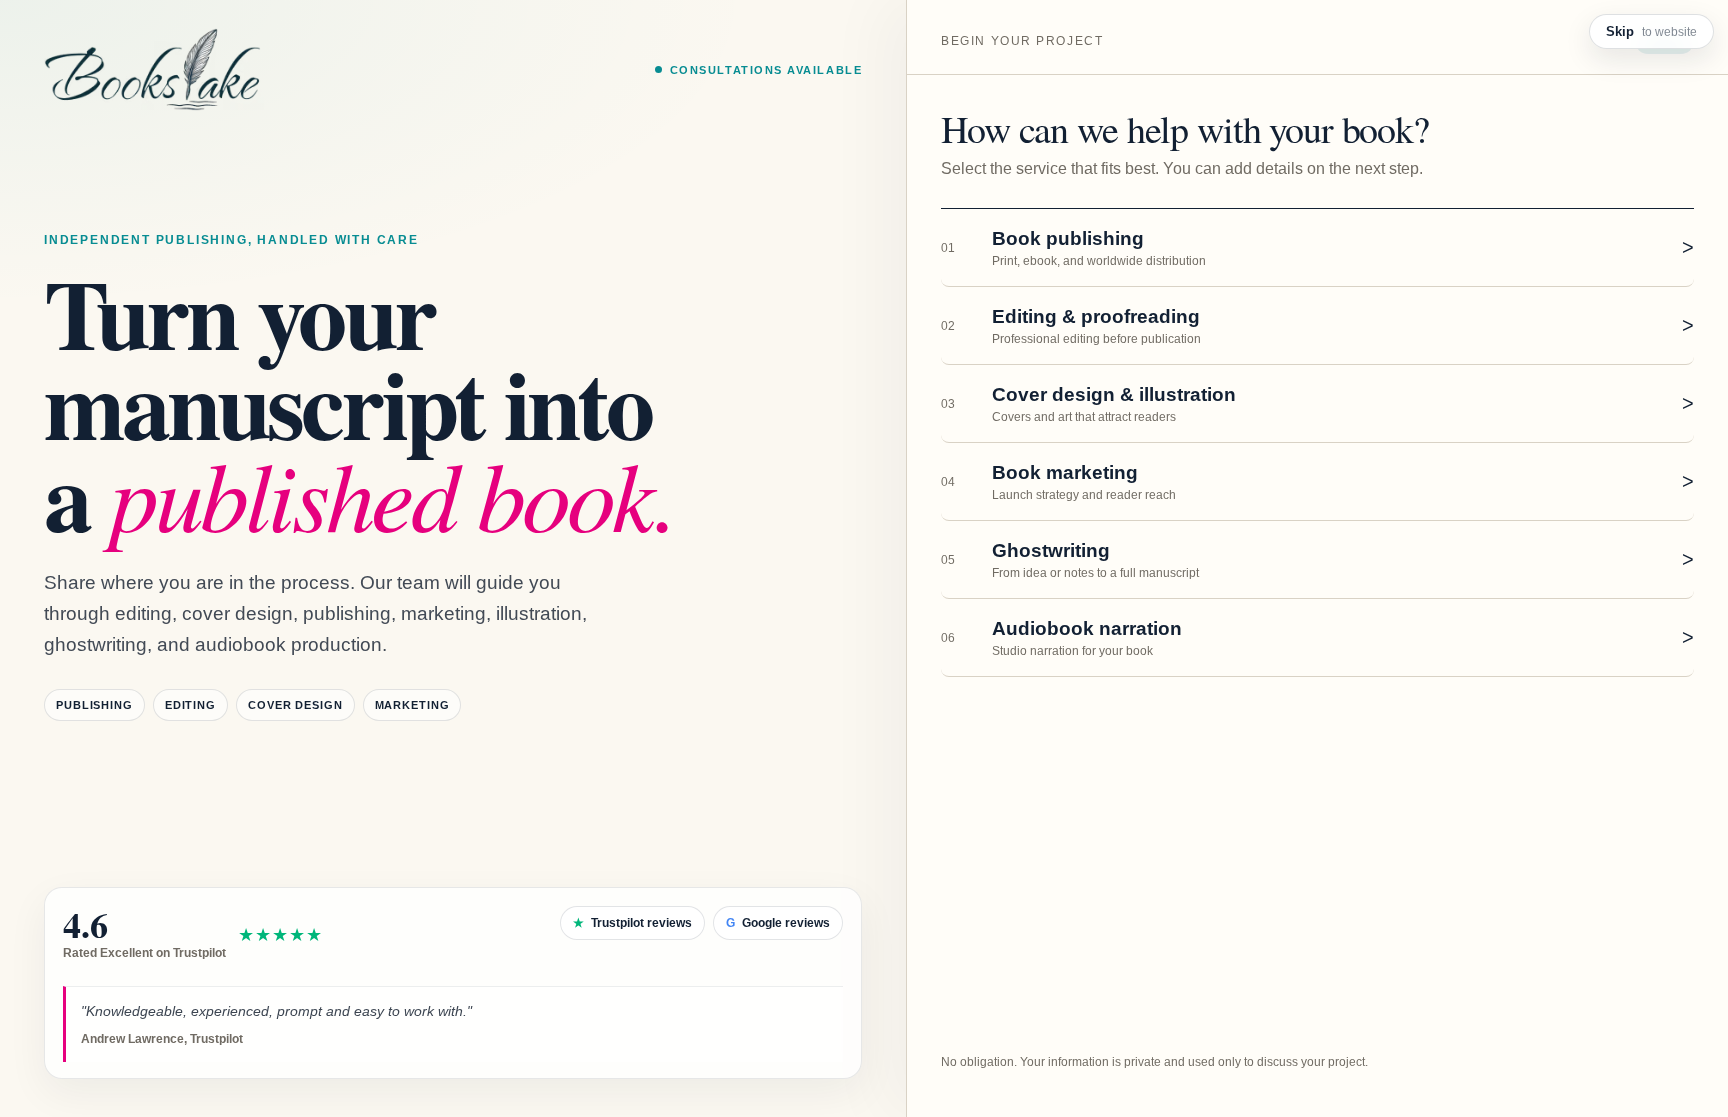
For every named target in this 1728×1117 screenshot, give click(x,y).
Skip (1651, 31)
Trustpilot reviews (632, 923)
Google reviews (778, 923)
